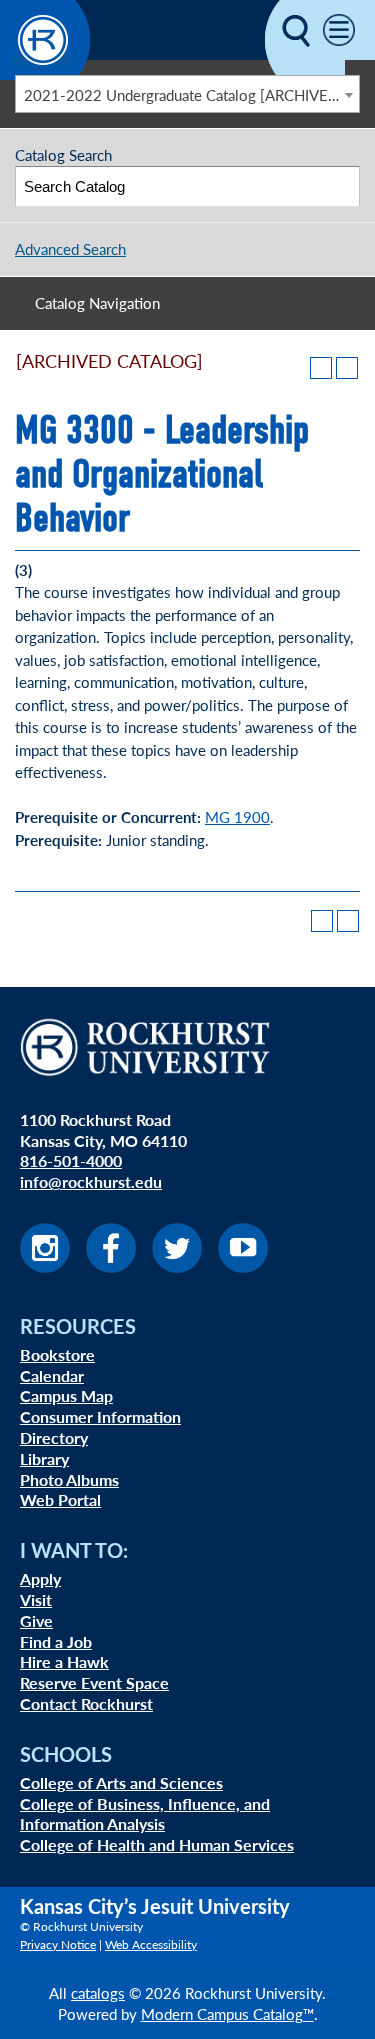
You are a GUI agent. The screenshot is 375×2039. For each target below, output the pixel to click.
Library (44, 1458)
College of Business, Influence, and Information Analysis (145, 1814)
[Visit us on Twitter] (177, 1266)
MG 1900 (237, 816)
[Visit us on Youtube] (243, 1266)
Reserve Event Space (94, 1682)
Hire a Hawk (64, 1661)
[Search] (340, 186)
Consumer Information (100, 1416)
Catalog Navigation (97, 302)
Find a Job (56, 1641)
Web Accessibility (151, 1944)
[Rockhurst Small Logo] (45, 73)
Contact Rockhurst (86, 1703)
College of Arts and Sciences (121, 1782)
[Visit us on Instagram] (45, 1266)
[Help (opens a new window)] (347, 368)
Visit (36, 1599)
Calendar (52, 1375)
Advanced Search (70, 248)
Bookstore (57, 1354)
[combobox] (187, 94)
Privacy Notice (58, 1944)
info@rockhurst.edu (91, 1181)
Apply (40, 1578)
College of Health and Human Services (157, 1844)
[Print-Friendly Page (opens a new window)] (321, 368)
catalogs (98, 1992)
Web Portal (60, 1499)
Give (36, 1620)
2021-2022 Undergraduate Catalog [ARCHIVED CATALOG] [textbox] (191, 94)
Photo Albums (69, 1479)
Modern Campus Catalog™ (227, 2013)
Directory (54, 1437)
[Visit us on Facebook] (111, 1266)
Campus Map (66, 1395)
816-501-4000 (71, 1160)
